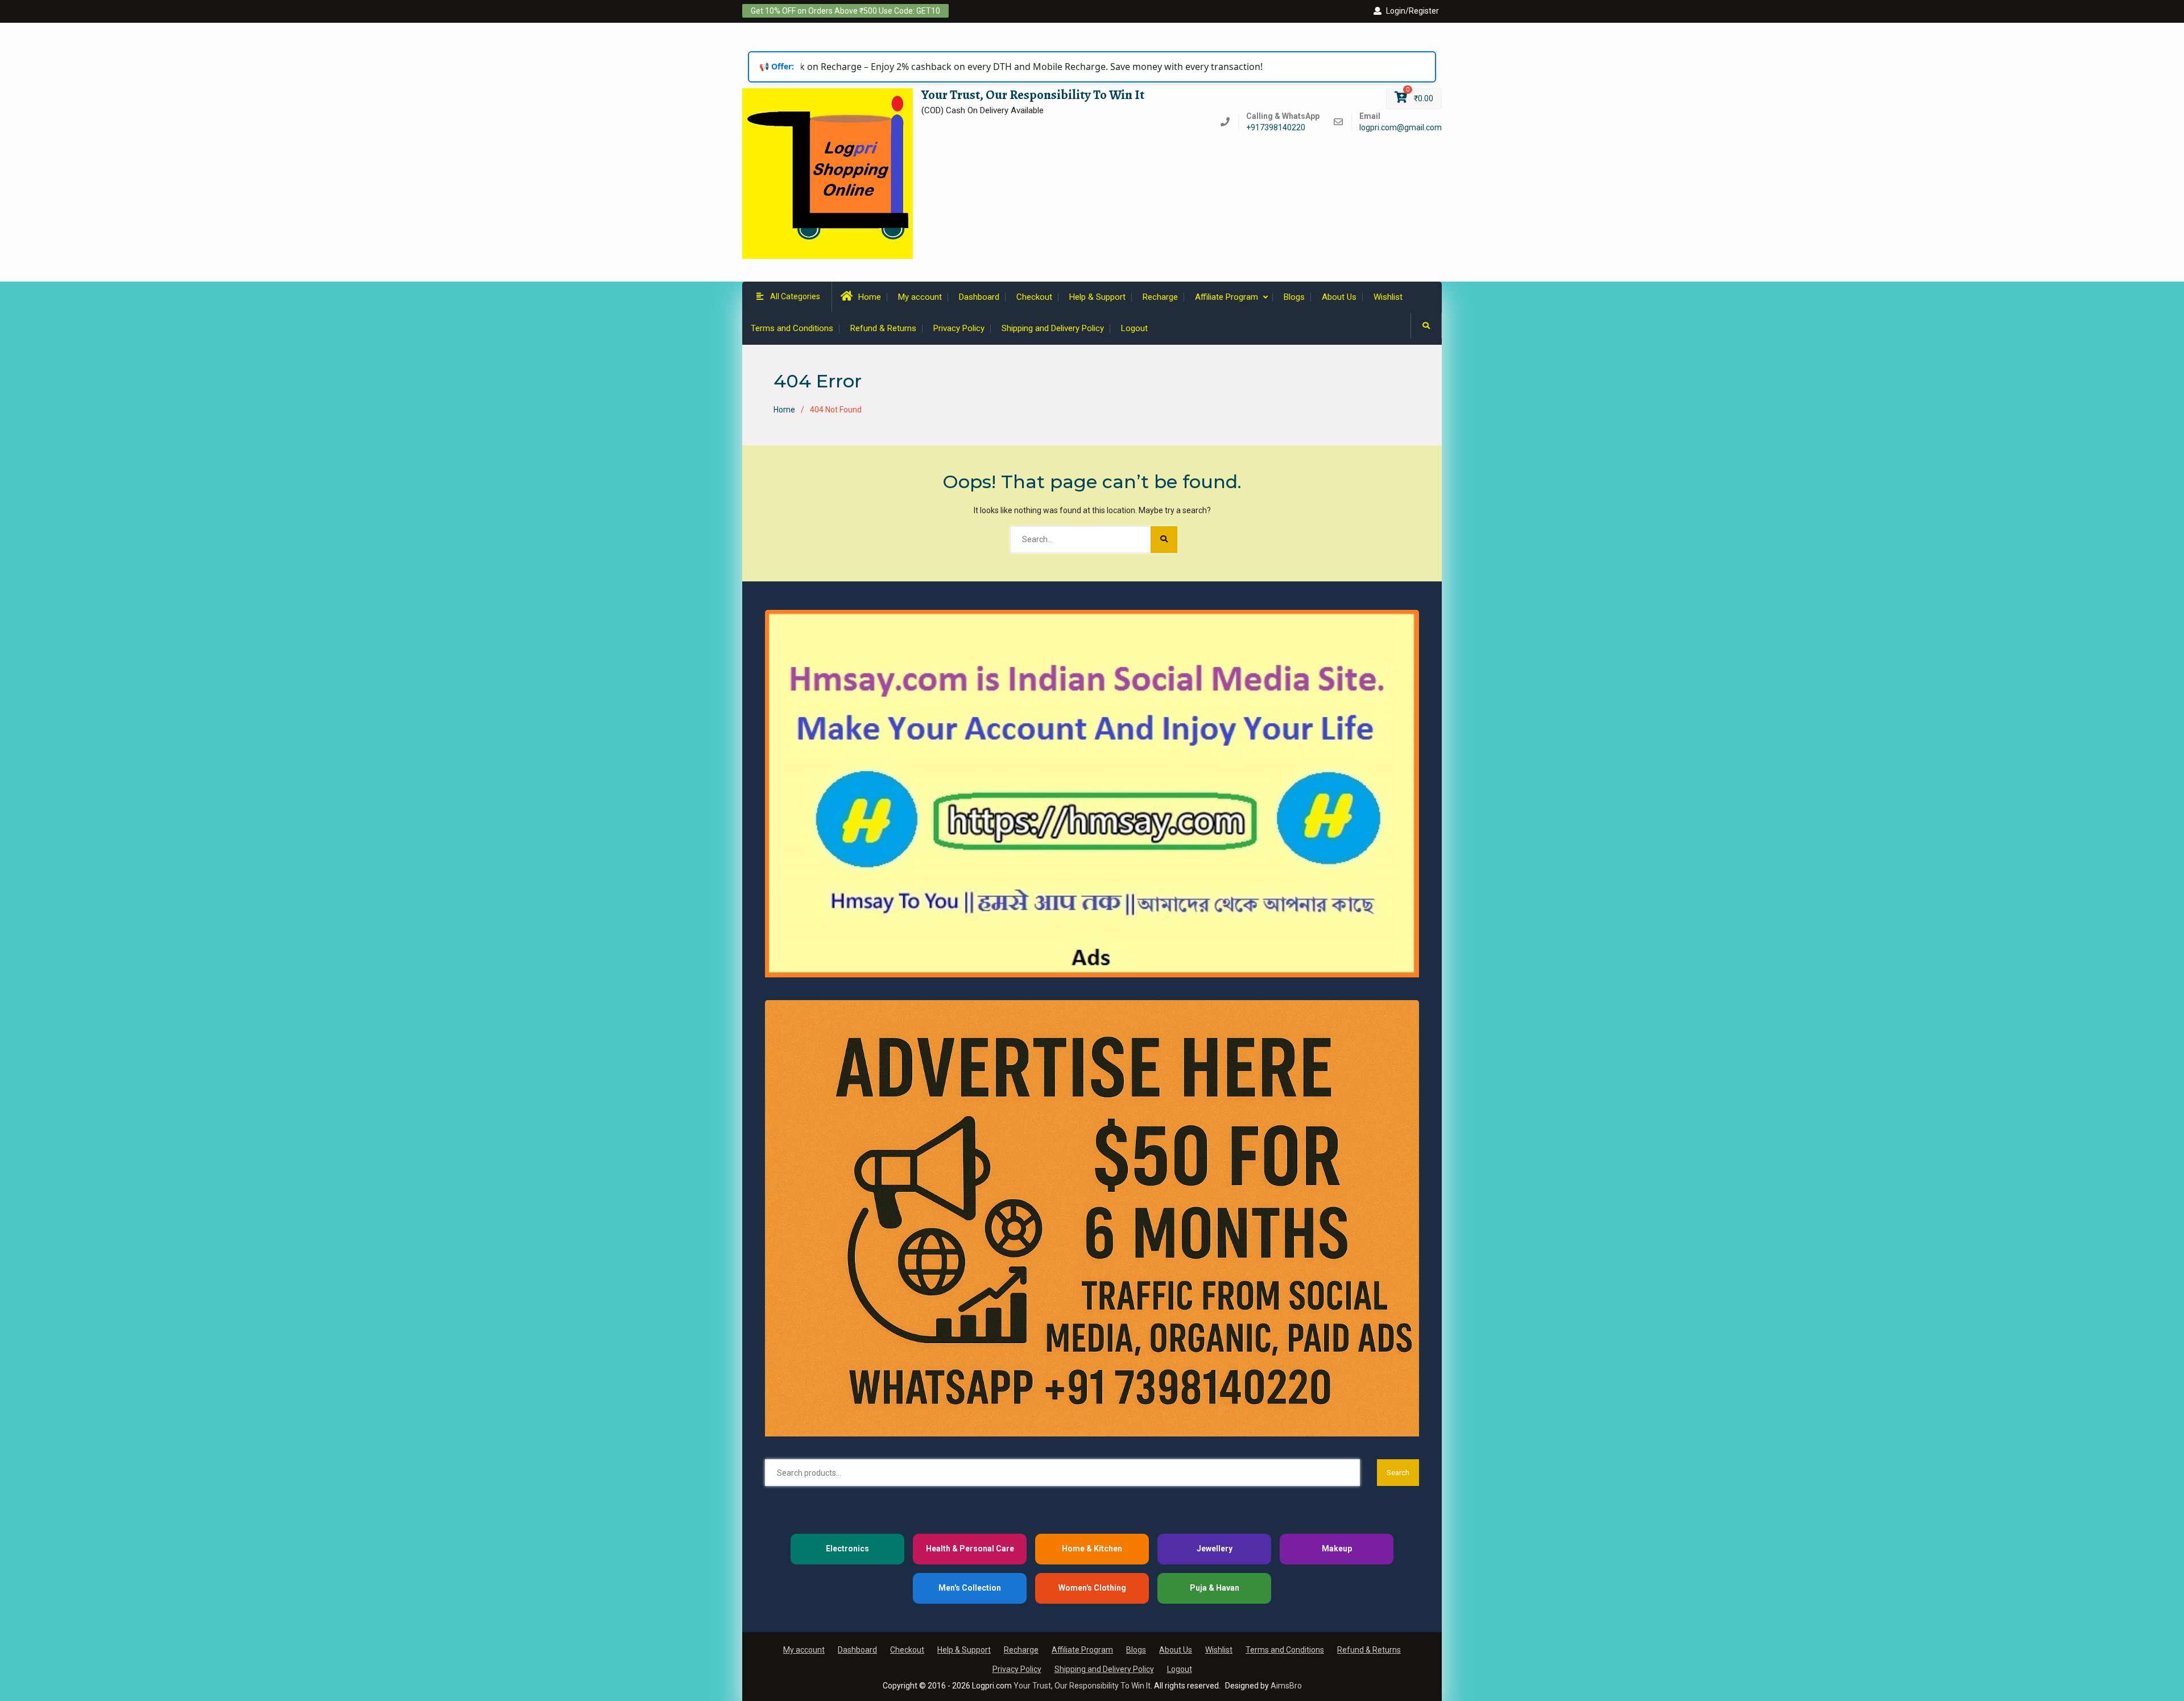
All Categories (795, 296)
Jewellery (1215, 1549)
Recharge (1160, 297)
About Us (1339, 297)
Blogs (1294, 297)
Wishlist (1388, 297)
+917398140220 (1276, 128)
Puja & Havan (1215, 1588)
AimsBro (1286, 1686)
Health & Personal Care (970, 1549)
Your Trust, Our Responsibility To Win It (1033, 95)
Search (1398, 1473)
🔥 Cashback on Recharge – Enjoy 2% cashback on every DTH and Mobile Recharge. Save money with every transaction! (974, 67)
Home (870, 297)
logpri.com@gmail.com (1401, 128)
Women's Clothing (1092, 1588)
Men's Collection (970, 1588)
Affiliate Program (1227, 297)
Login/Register (1412, 11)
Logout (1134, 328)
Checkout (1034, 297)
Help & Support (1097, 297)
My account (920, 297)
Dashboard (979, 297)
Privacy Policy (959, 328)
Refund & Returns (883, 328)
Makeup (1337, 1549)
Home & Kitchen (1092, 1549)
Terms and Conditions (792, 328)
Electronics (847, 1549)
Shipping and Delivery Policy (1053, 328)
